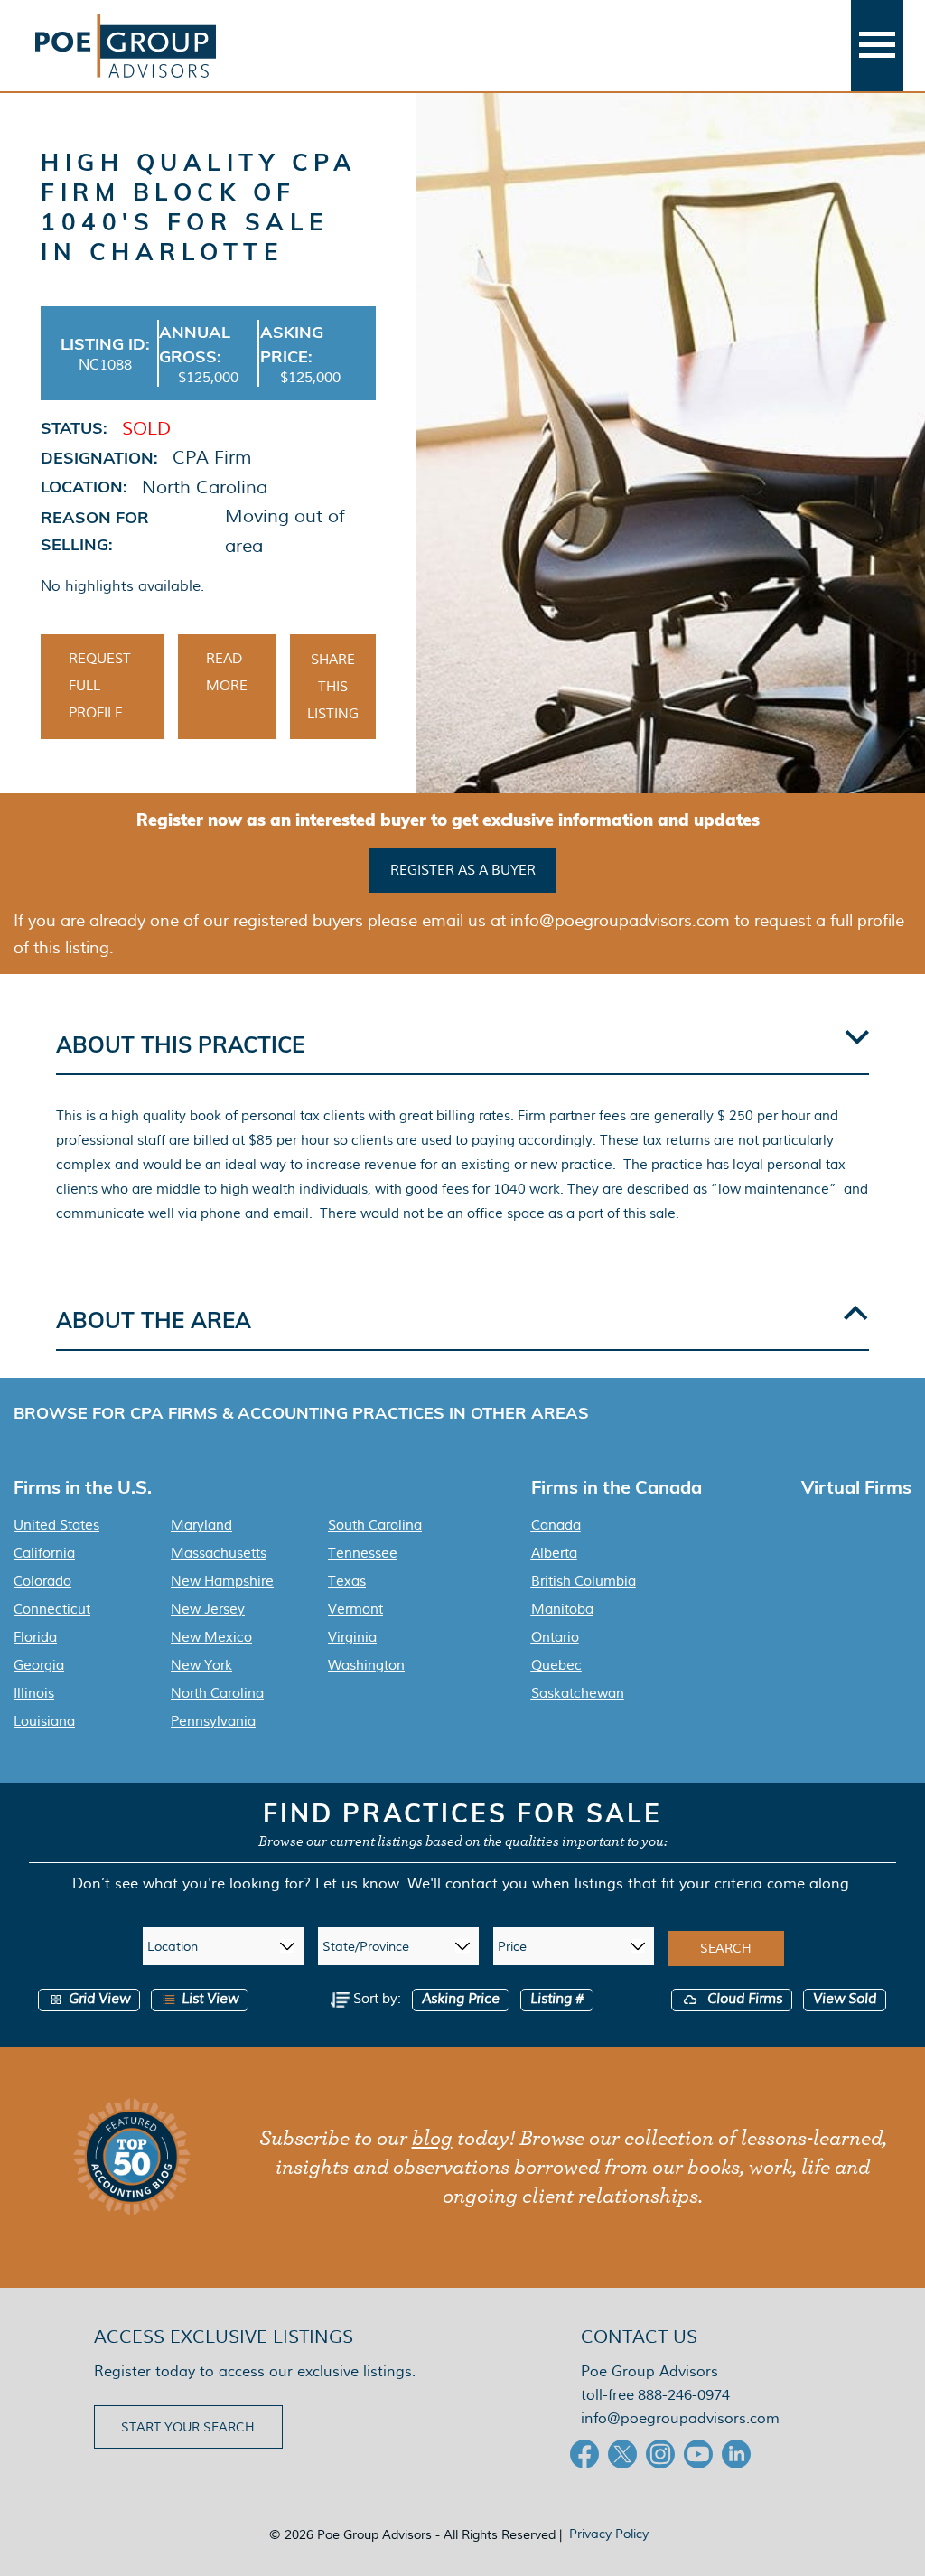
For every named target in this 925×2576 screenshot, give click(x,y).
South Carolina (375, 1525)
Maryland (201, 1525)
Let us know (357, 1883)
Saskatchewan (578, 1693)
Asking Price (461, 1999)
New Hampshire (222, 1581)
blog (432, 2139)
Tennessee (363, 1553)
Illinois (34, 1693)
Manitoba (562, 1609)
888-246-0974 (684, 2395)
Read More (227, 672)
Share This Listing (333, 687)
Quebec (556, 1665)
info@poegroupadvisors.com (680, 2418)
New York (201, 1665)
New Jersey (208, 1609)
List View (210, 1999)
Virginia (352, 1637)
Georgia (39, 1665)
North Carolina (217, 1693)
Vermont (355, 1609)
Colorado (42, 1581)
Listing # (557, 1999)
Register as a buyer (463, 870)
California (44, 1553)
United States (56, 1525)
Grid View (99, 1999)
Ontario (555, 1637)
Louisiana (44, 1721)
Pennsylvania (213, 1721)
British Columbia (584, 1581)
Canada (556, 1525)
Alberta (554, 1553)
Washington (366, 1665)
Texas (347, 1581)
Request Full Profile (100, 686)
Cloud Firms (743, 1999)
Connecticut (52, 1609)
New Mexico (211, 1637)
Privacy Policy (609, 2534)
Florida (35, 1637)
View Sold (845, 1999)
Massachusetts (219, 1553)
